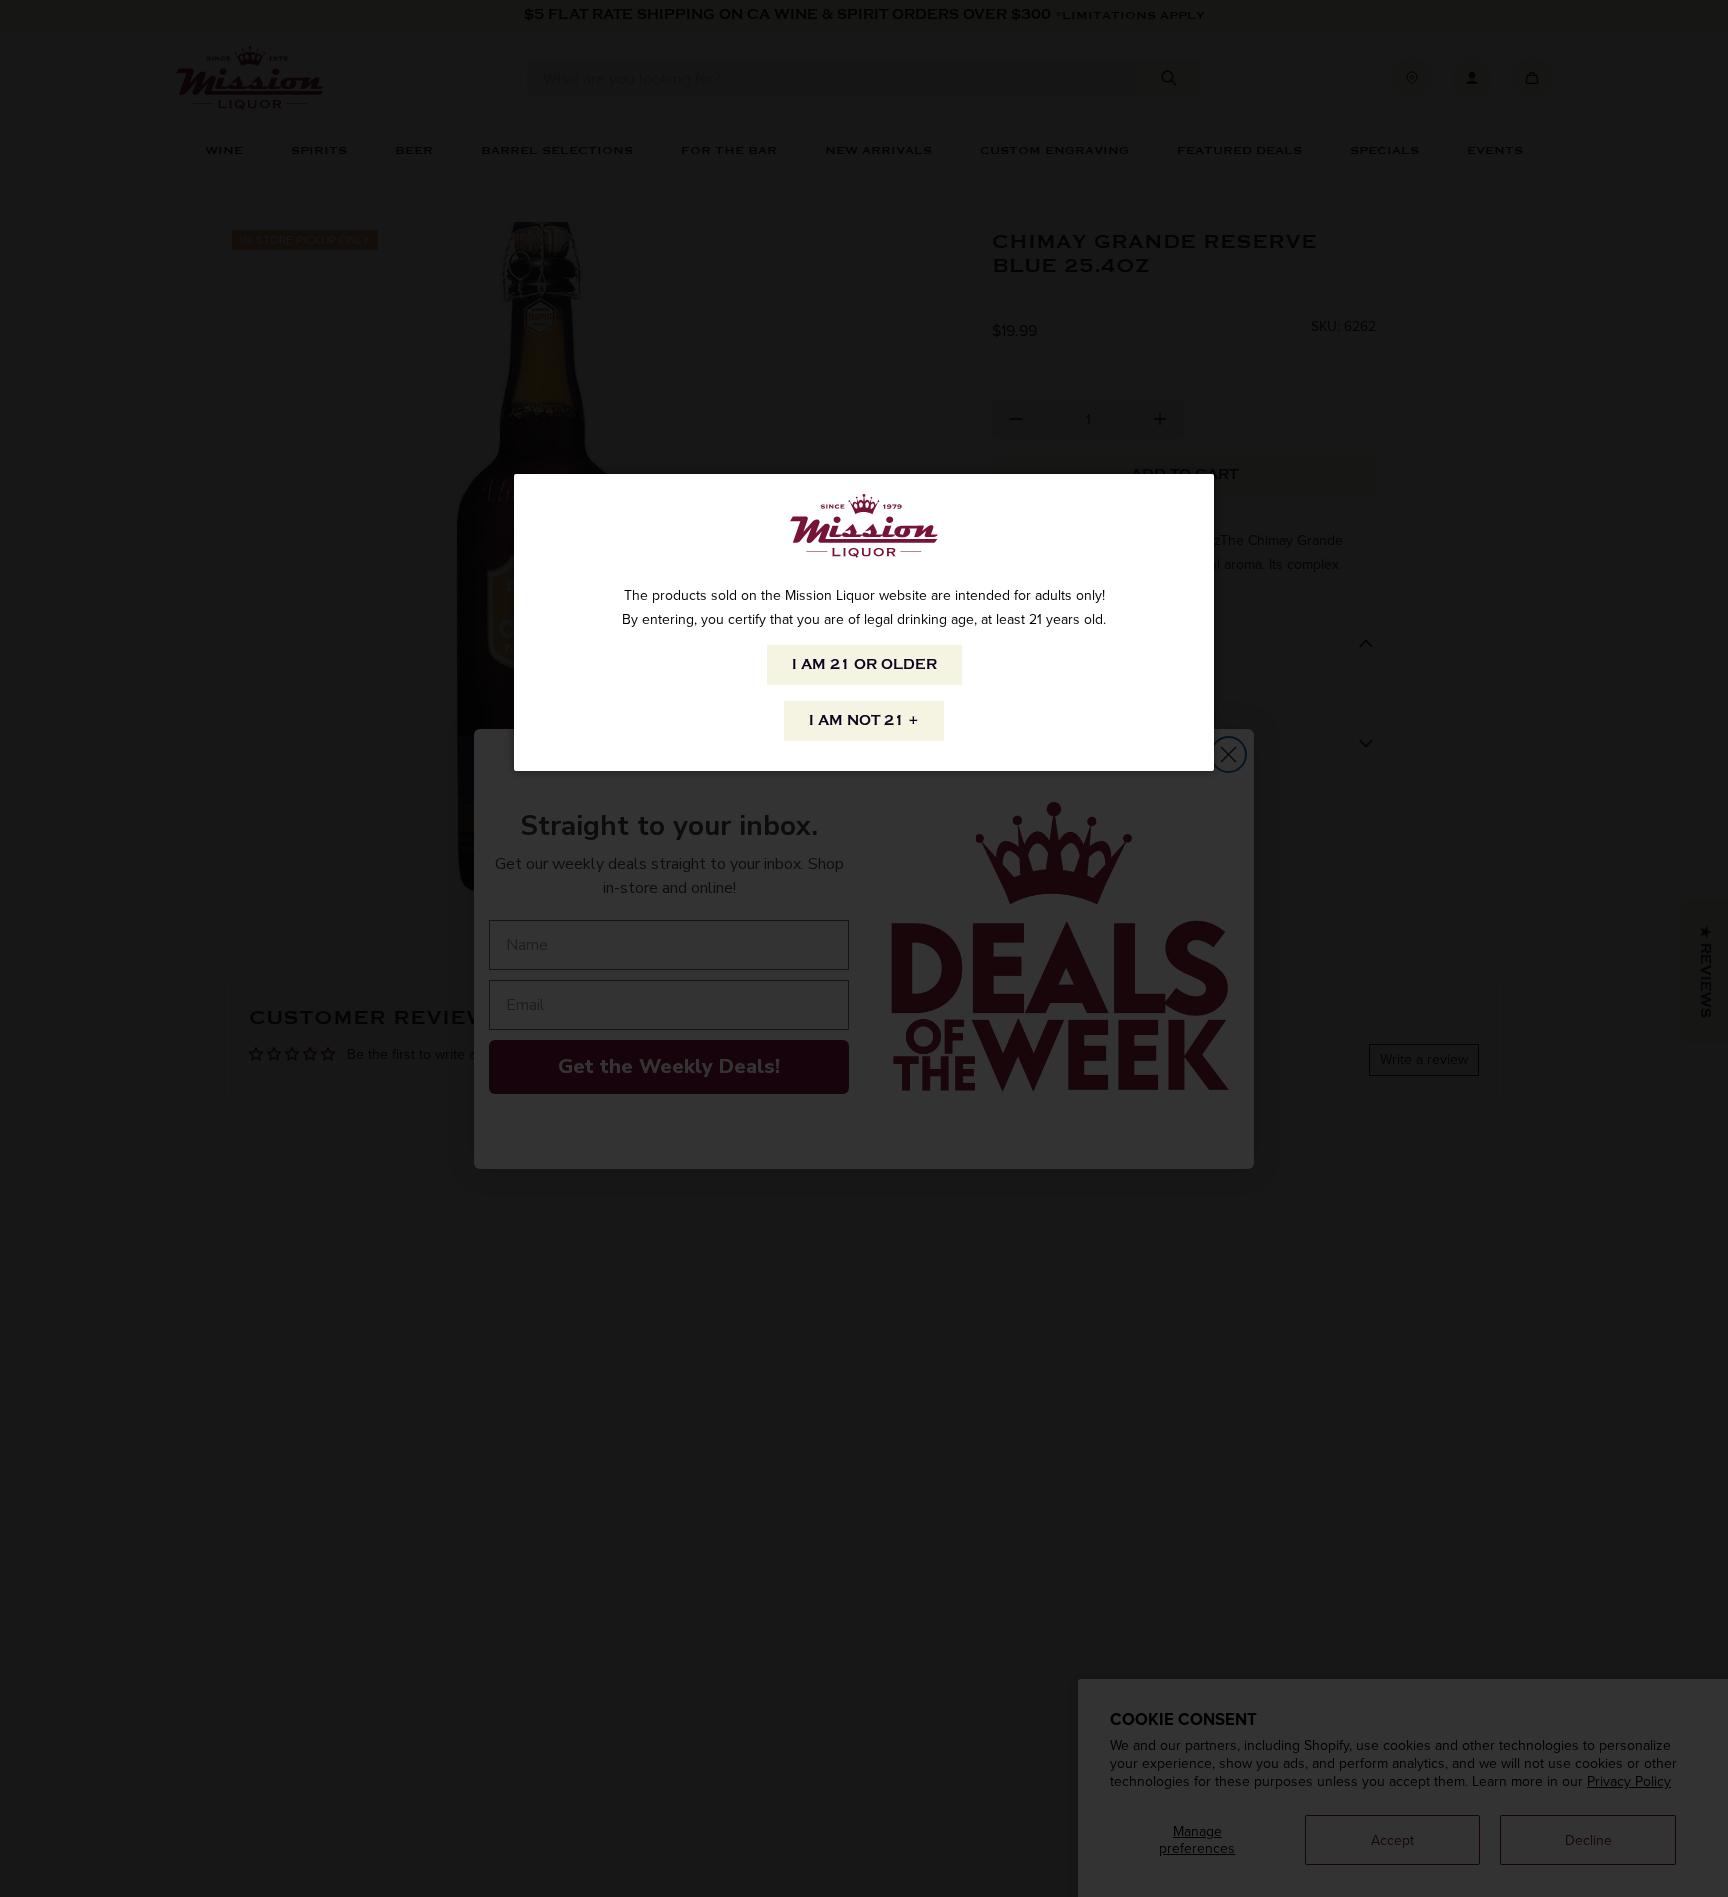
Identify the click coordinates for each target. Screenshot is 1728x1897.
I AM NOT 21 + (864, 720)
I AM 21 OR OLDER (864, 664)
